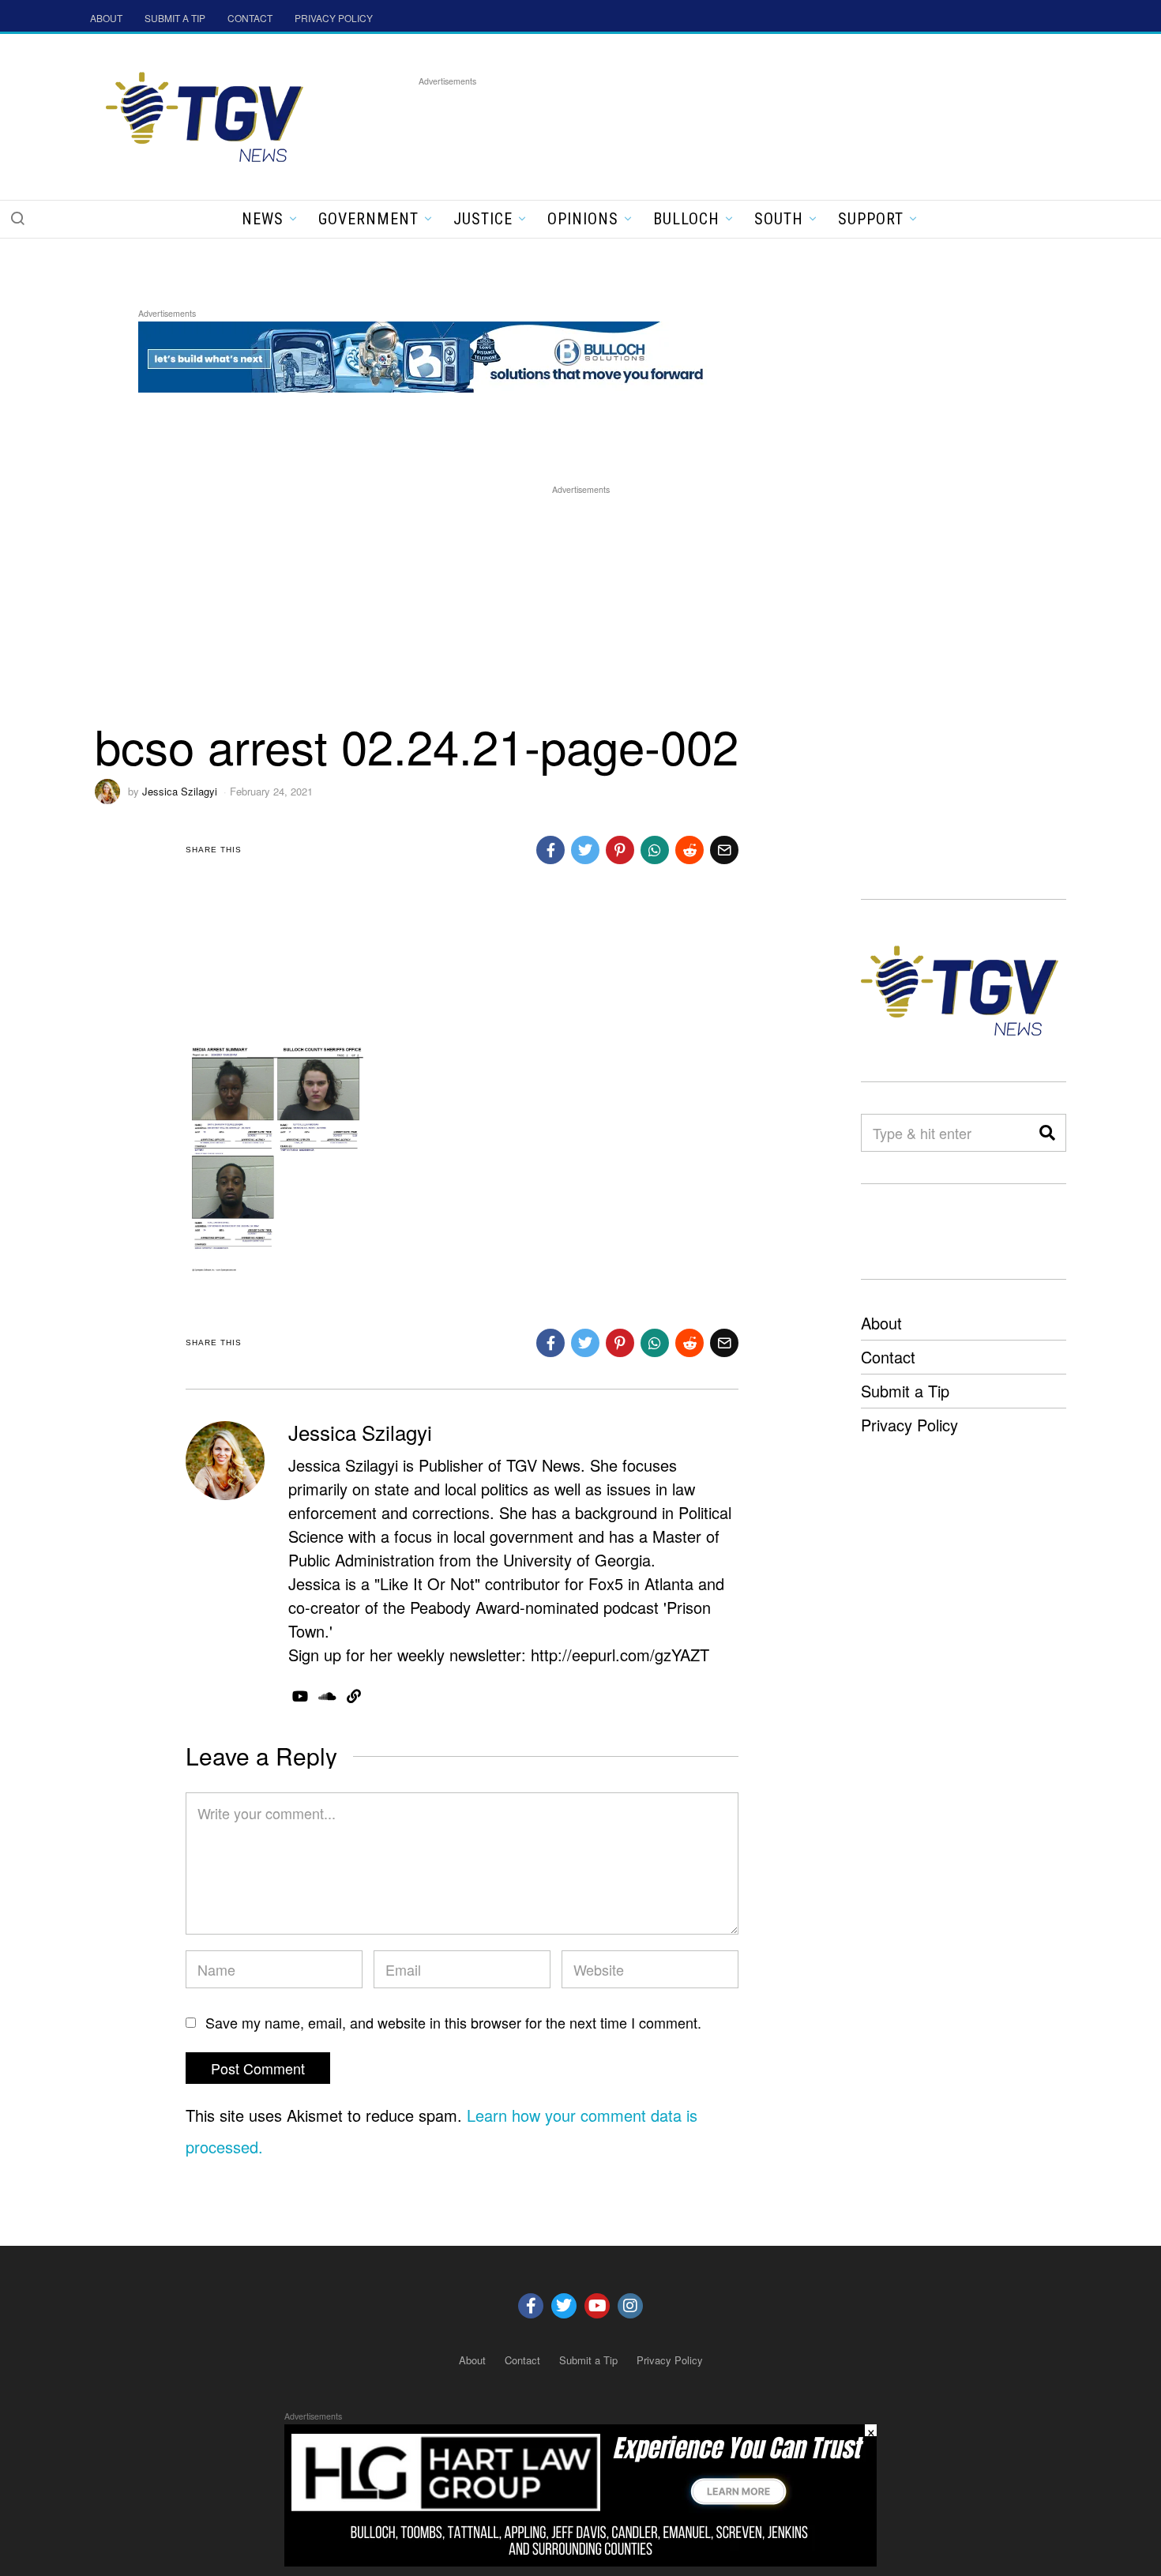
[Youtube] (597, 2306)
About (881, 1323)
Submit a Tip (905, 1391)
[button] (17, 218)
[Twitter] (564, 2306)
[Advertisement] (706, 126)
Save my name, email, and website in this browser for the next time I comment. (453, 2022)
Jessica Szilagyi (180, 791)
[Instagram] (630, 2306)
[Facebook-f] (531, 2306)
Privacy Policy (909, 1425)
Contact (888, 1357)
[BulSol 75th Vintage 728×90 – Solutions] (426, 354)
